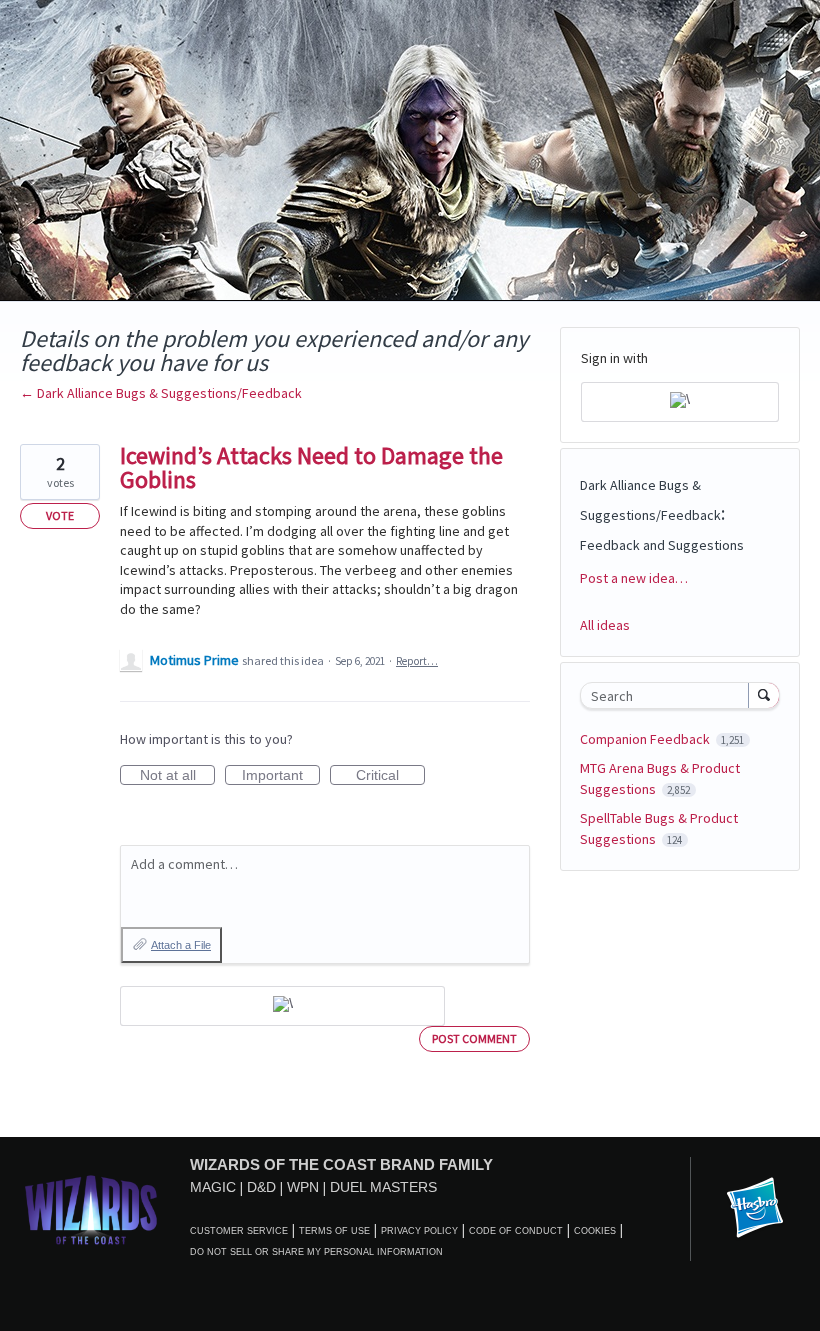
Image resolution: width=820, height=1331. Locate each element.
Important (281, 776)
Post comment (474, 1038)
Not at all (177, 776)
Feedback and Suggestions (662, 545)
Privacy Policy (419, 1231)
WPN (303, 1187)
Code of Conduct (516, 1231)
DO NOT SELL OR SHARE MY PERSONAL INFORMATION (316, 1252)
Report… (417, 661)
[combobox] (669, 695)
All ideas (605, 625)
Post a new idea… (634, 578)
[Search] (764, 695)
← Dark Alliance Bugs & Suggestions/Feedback (161, 393)
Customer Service (239, 1231)
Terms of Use (334, 1231)
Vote (60, 515)
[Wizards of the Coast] (90, 1209)
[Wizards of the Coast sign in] (282, 1006)
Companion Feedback (646, 739)
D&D (261, 1187)
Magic (213, 1187)
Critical (390, 776)
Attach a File (181, 945)
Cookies (595, 1231)
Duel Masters (383, 1187)
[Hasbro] (755, 1209)
